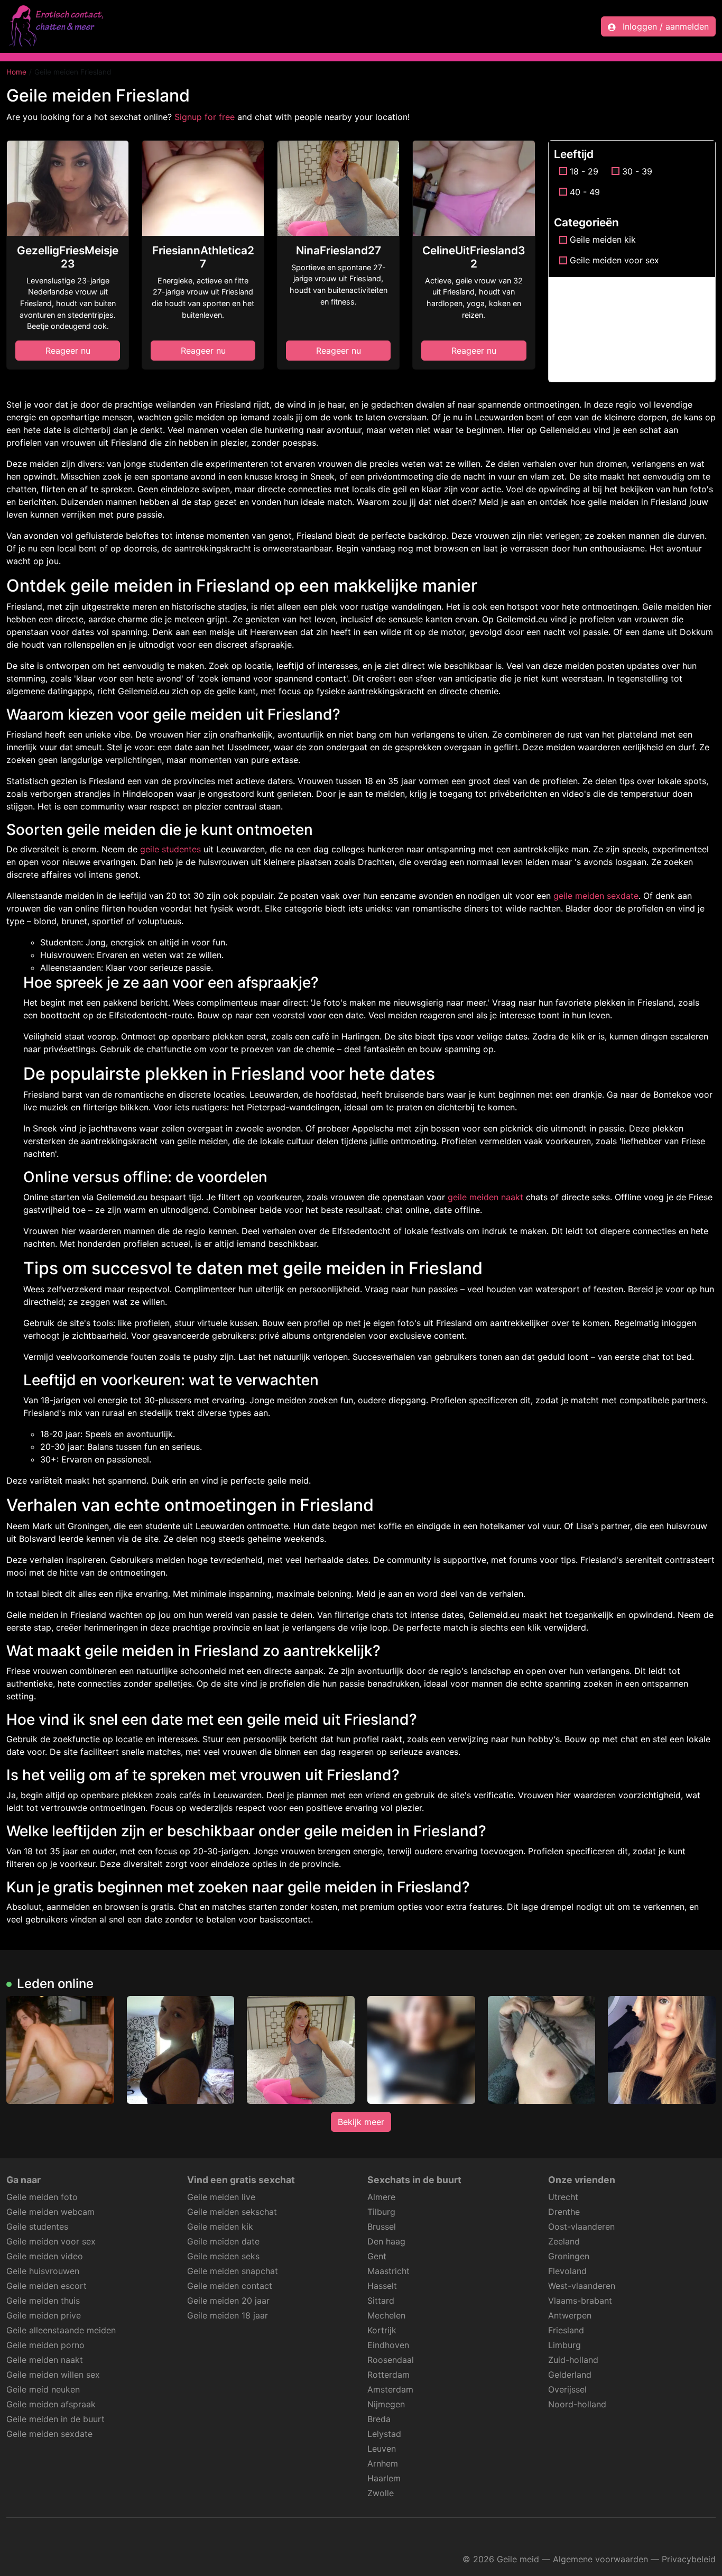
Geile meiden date (223, 2241)
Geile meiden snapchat (233, 2271)
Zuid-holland (573, 2360)
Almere (381, 2197)
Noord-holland (577, 2404)
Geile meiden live (221, 2197)
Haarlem (384, 2478)
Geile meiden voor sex (614, 260)
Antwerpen (570, 2315)
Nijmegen (386, 2404)
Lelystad (384, 2434)
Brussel (382, 2227)
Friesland (566, 2330)
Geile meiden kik (603, 240)
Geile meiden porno (45, 2345)
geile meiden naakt (485, 1197)
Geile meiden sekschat (232, 2212)
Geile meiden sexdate (49, 2434)
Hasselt (382, 2286)
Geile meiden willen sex (53, 2375)
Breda (379, 2419)
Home (16, 72)
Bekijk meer (361, 2122)
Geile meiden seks (223, 2256)
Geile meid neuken (43, 2389)
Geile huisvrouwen (43, 2271)
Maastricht (388, 2271)
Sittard (381, 2301)
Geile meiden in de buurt (55, 2419)
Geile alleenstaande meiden (61, 2330)
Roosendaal (391, 2360)
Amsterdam (390, 2389)
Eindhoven (388, 2345)
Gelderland (570, 2375)
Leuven (382, 2449)
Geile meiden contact (230, 2286)
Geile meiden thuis (43, 2301)
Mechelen (386, 2315)
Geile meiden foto (42, 2197)
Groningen (569, 2256)
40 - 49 (585, 192)
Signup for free (205, 117)
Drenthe (564, 2212)
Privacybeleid (689, 2559)
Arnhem (383, 2463)
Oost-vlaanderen (581, 2227)
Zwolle (381, 2493)
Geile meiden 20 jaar (228, 2301)
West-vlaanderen (582, 2286)
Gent (377, 2256)
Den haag (386, 2241)
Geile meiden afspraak (51, 2404)
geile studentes (170, 849)
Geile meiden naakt (45, 2360)
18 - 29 (584, 171)
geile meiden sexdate (596, 896)
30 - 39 (637, 171)
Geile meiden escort (47, 2286)
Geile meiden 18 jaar (228, 2315)
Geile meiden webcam (50, 2212)
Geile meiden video (45, 2256)
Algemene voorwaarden (600, 2559)
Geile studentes (37, 2227)
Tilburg (381, 2212)
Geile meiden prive (44, 2315)
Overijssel (567, 2389)
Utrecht (563, 2197)
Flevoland (567, 2271)
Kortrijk (382, 2330)
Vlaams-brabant (580, 2301)
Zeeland (564, 2241)
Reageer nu (68, 351)
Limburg (564, 2345)
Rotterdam (388, 2375)
